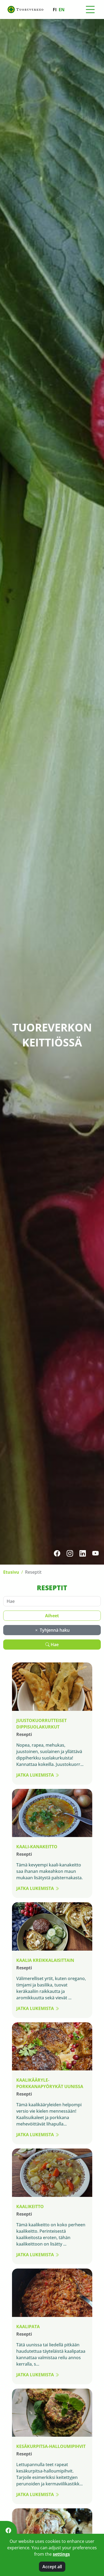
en (62, 10)
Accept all (52, 2567)
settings (61, 2554)
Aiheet (52, 1616)
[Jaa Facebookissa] (8, 2530)
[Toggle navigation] (90, 10)
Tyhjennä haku (54, 1630)
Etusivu (11, 1572)
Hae (54, 1645)
